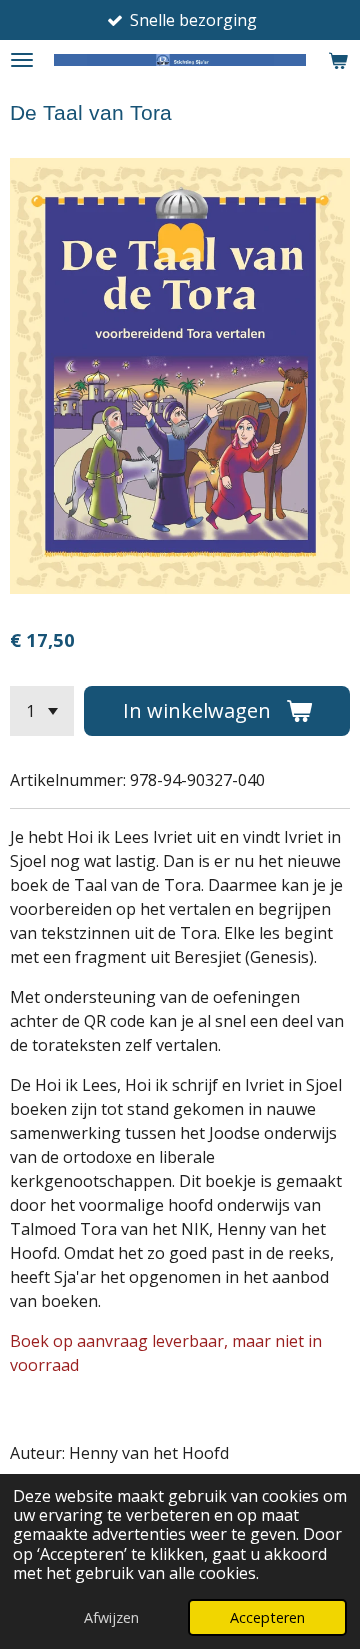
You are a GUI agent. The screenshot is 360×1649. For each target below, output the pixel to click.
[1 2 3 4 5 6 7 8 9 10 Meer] (42, 711)
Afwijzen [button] (111, 1617)
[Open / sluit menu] (22, 60)
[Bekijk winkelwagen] (338, 60)
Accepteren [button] (267, 1617)
